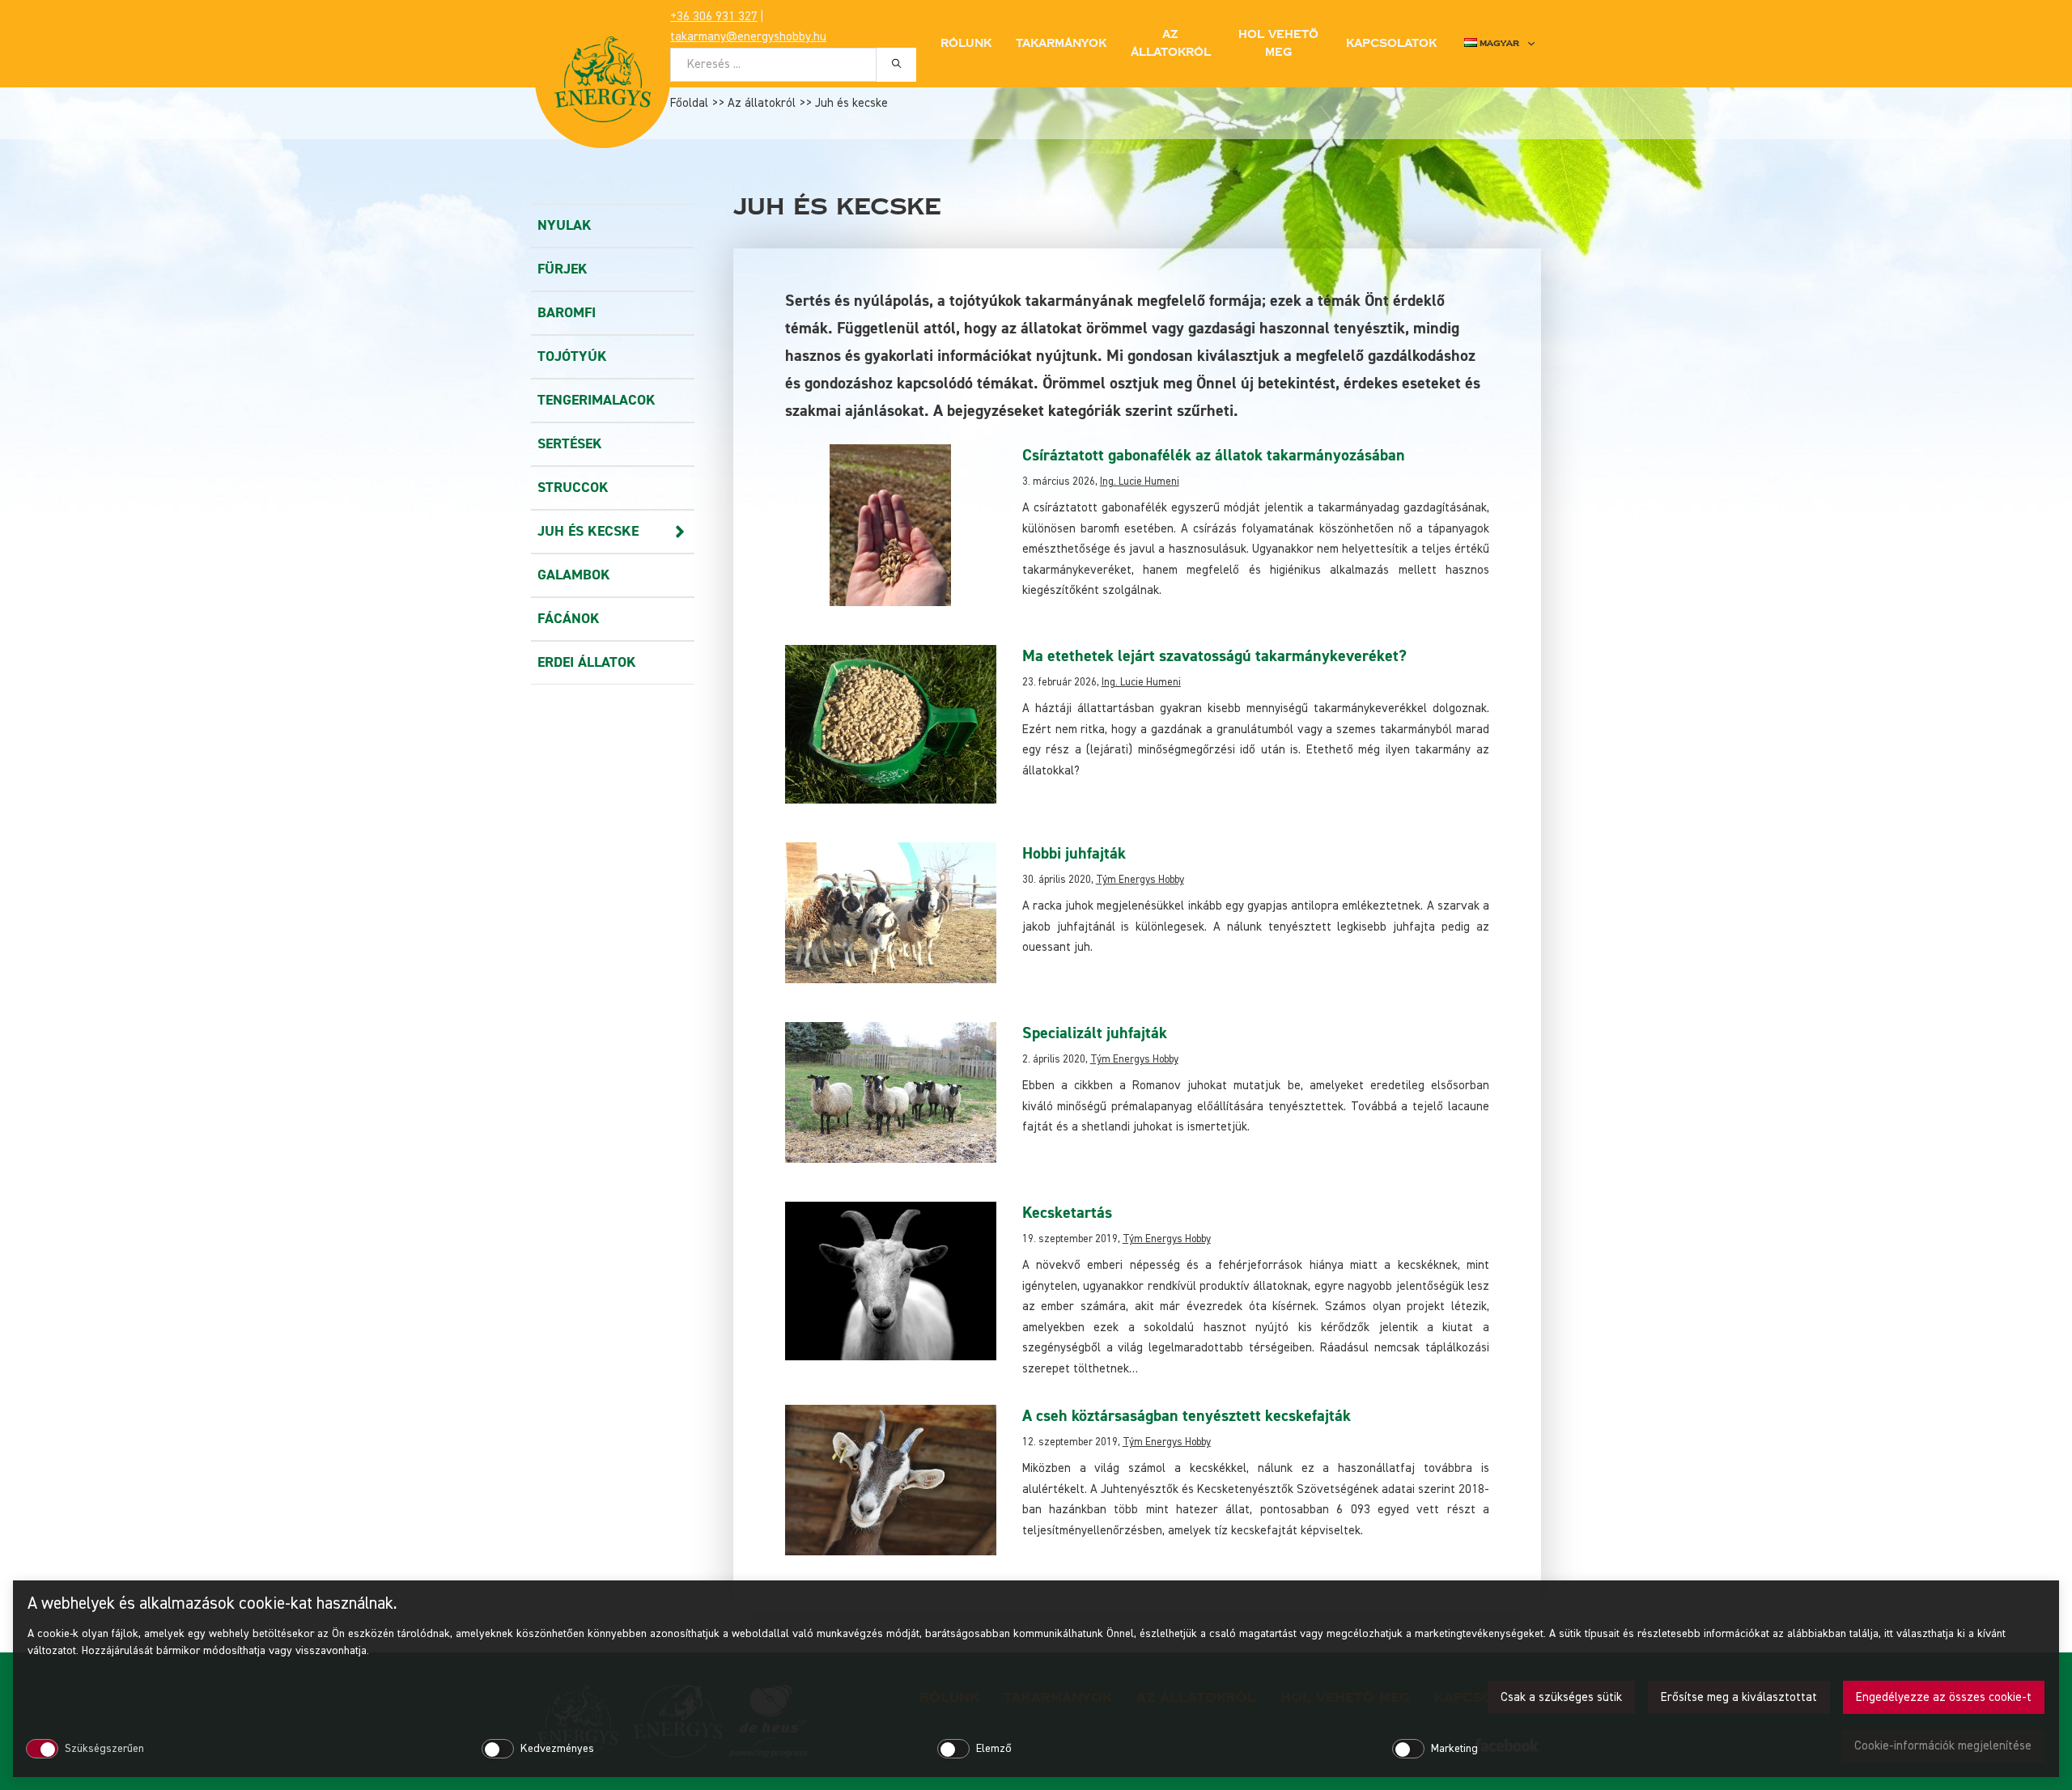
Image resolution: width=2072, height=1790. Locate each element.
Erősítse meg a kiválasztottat (1739, 1697)
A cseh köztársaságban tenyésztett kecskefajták (1187, 1416)
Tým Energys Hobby (1140, 880)
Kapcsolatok (1391, 44)
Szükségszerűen (104, 1749)
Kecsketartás (1067, 1213)
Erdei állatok (587, 662)
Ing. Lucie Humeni (1140, 482)
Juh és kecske (588, 531)
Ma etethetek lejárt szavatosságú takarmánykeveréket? (1214, 656)
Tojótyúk (572, 356)
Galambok (574, 575)
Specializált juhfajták (1095, 1033)
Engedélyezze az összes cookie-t (1944, 1697)
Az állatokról (762, 103)
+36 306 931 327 (714, 17)
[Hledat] (896, 64)
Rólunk (966, 44)
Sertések (570, 444)
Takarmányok (1061, 44)
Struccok (573, 488)
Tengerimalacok (597, 400)
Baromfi (567, 313)
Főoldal (689, 103)
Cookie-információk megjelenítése (1943, 1746)
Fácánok (569, 619)
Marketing (1454, 1749)
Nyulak (565, 225)
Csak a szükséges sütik (1561, 1697)
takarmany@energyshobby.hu (748, 37)
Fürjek (563, 269)
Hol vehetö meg (1278, 44)
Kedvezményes (557, 1749)
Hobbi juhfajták (1074, 853)
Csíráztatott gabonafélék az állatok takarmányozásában (1214, 455)
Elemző (994, 1749)
